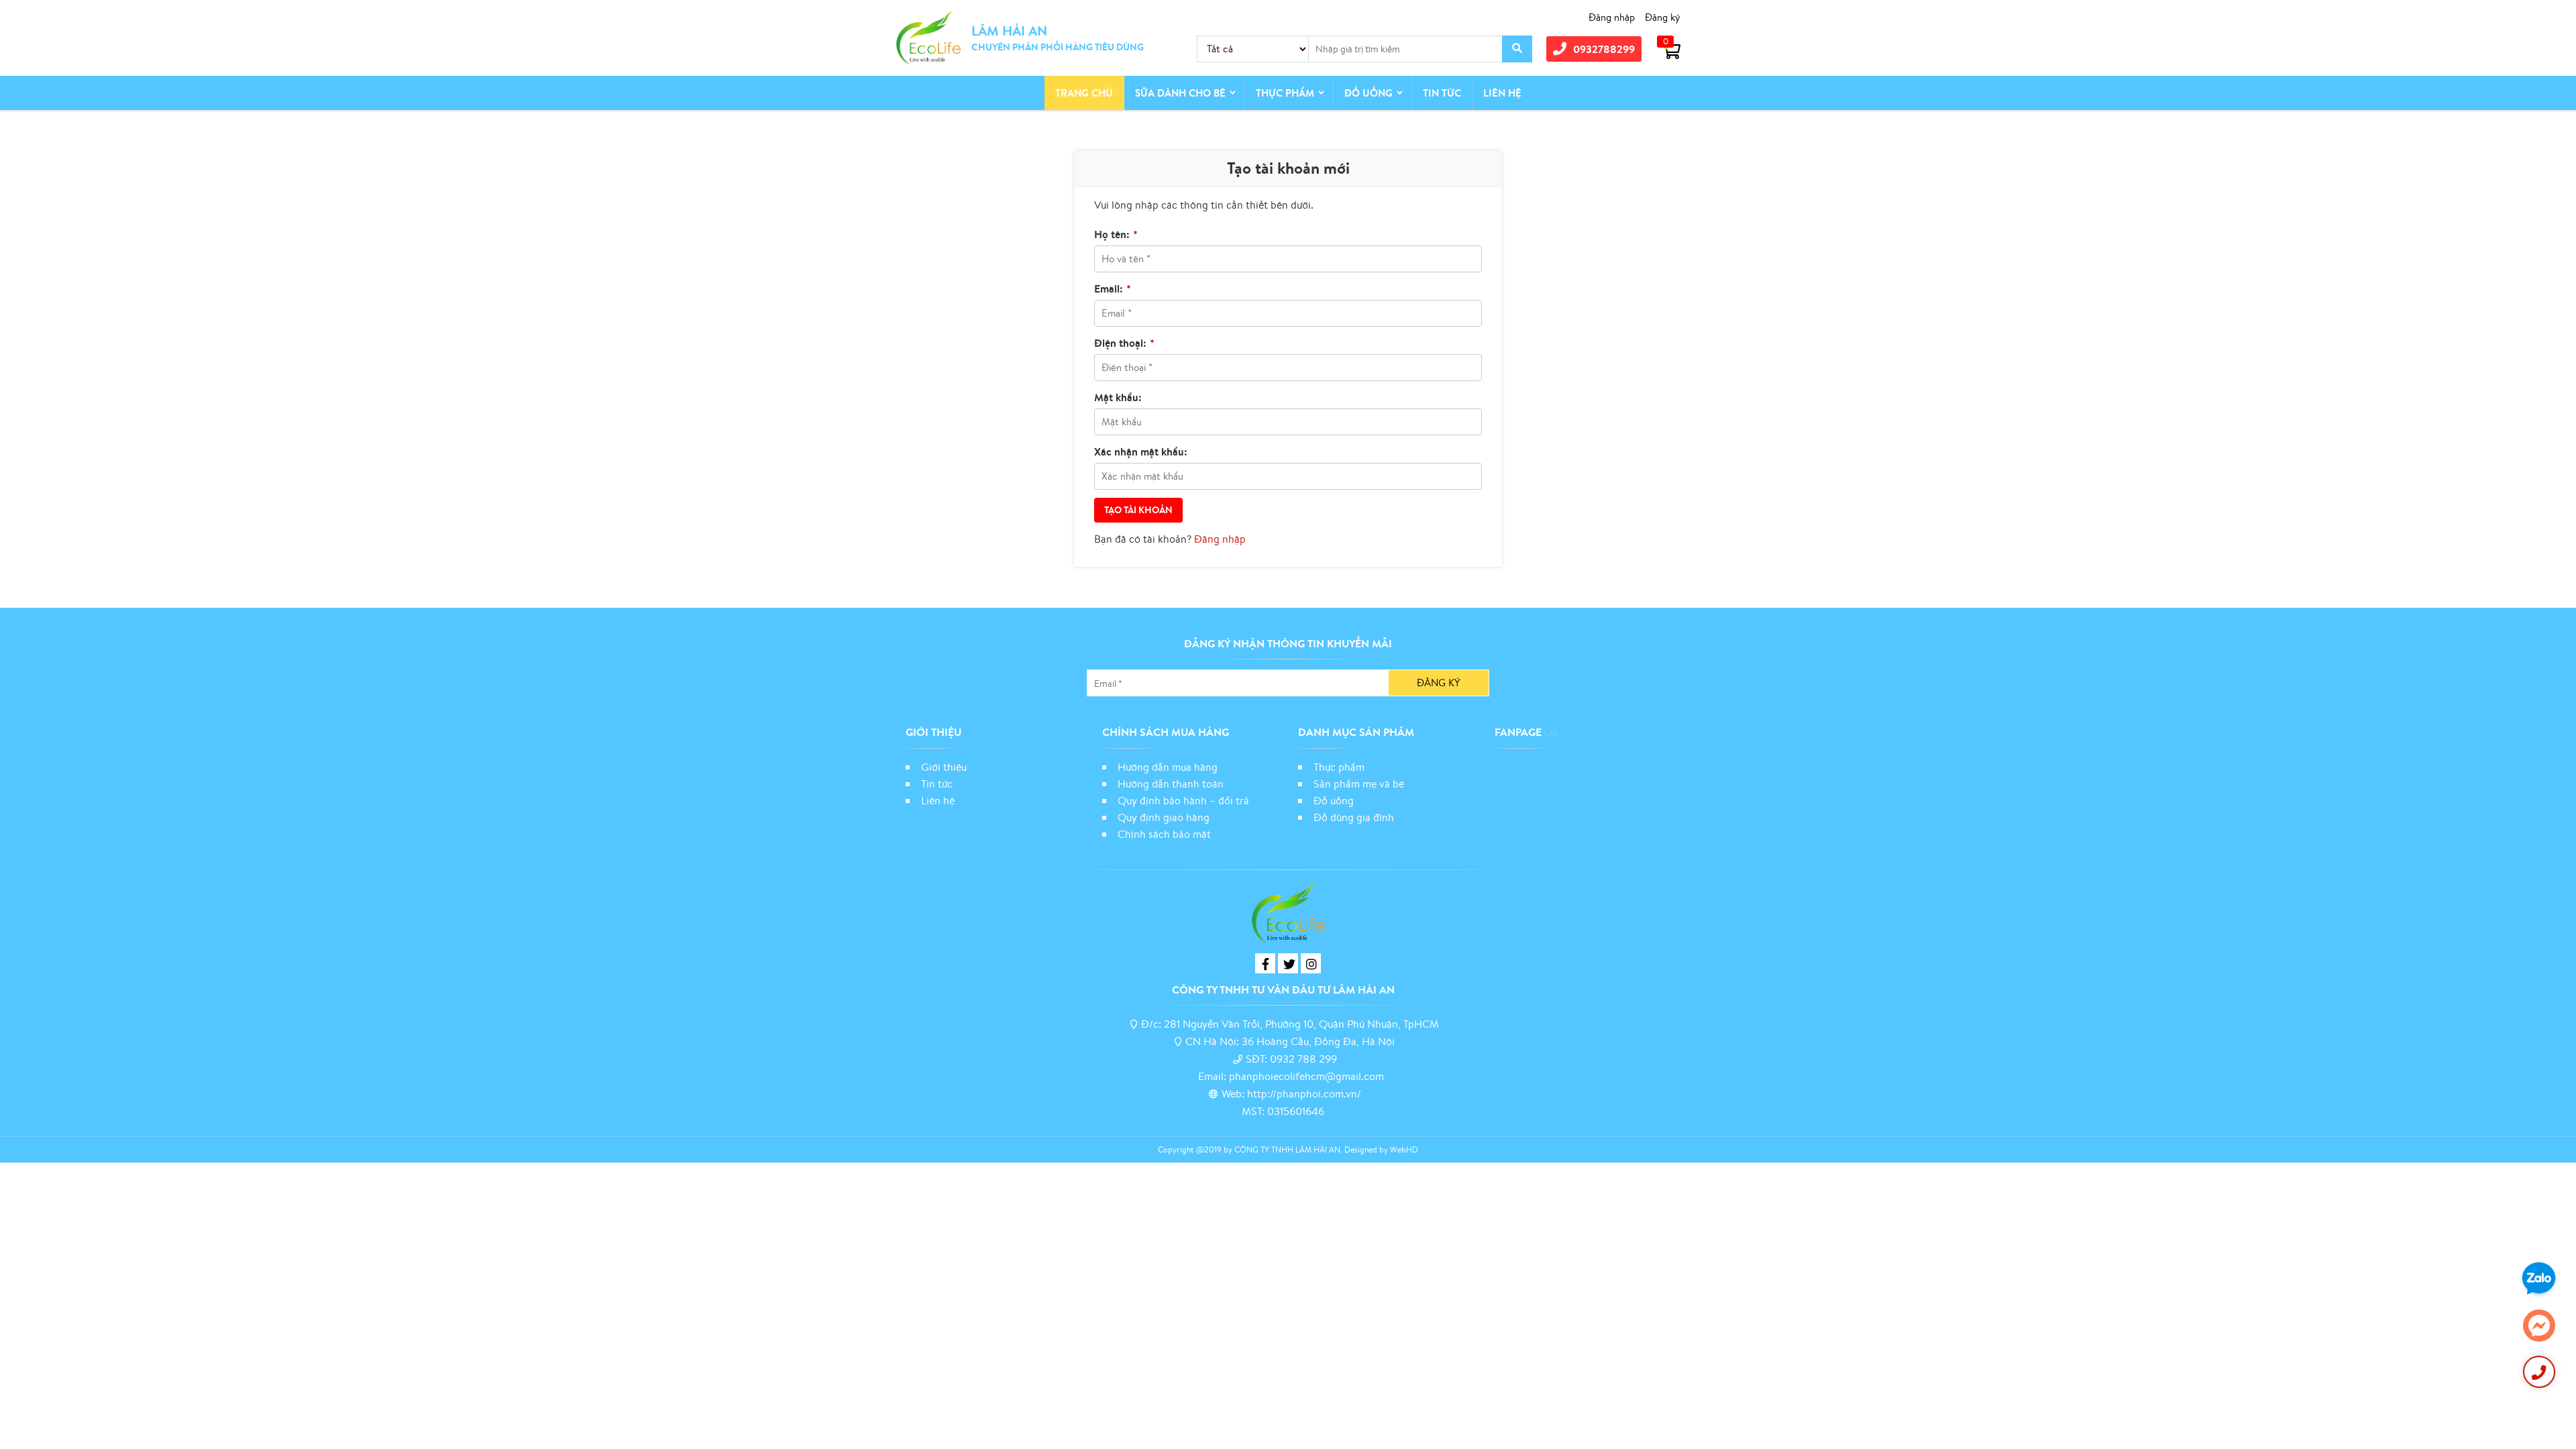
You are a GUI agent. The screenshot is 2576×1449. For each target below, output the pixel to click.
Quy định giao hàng (1164, 817)
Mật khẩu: (1118, 397)
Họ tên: (1116, 234)
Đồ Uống (1368, 93)
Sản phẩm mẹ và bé (1359, 784)
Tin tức (1442, 93)
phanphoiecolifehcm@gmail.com (1306, 1076)
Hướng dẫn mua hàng (1168, 767)
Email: (1113, 288)
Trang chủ (1084, 93)
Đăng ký (1663, 17)
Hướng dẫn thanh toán (1171, 784)
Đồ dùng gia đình (1354, 817)
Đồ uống (1334, 800)
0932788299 (1604, 49)
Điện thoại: (1124, 343)
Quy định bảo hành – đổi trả (1183, 800)
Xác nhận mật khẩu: (1141, 451)
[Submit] (1517, 49)
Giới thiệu (944, 767)
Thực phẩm (1285, 93)
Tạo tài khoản (1138, 510)
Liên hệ (1502, 93)
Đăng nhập (1612, 17)
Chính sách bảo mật (1166, 834)
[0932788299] (2539, 1372)
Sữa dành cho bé (1180, 93)
